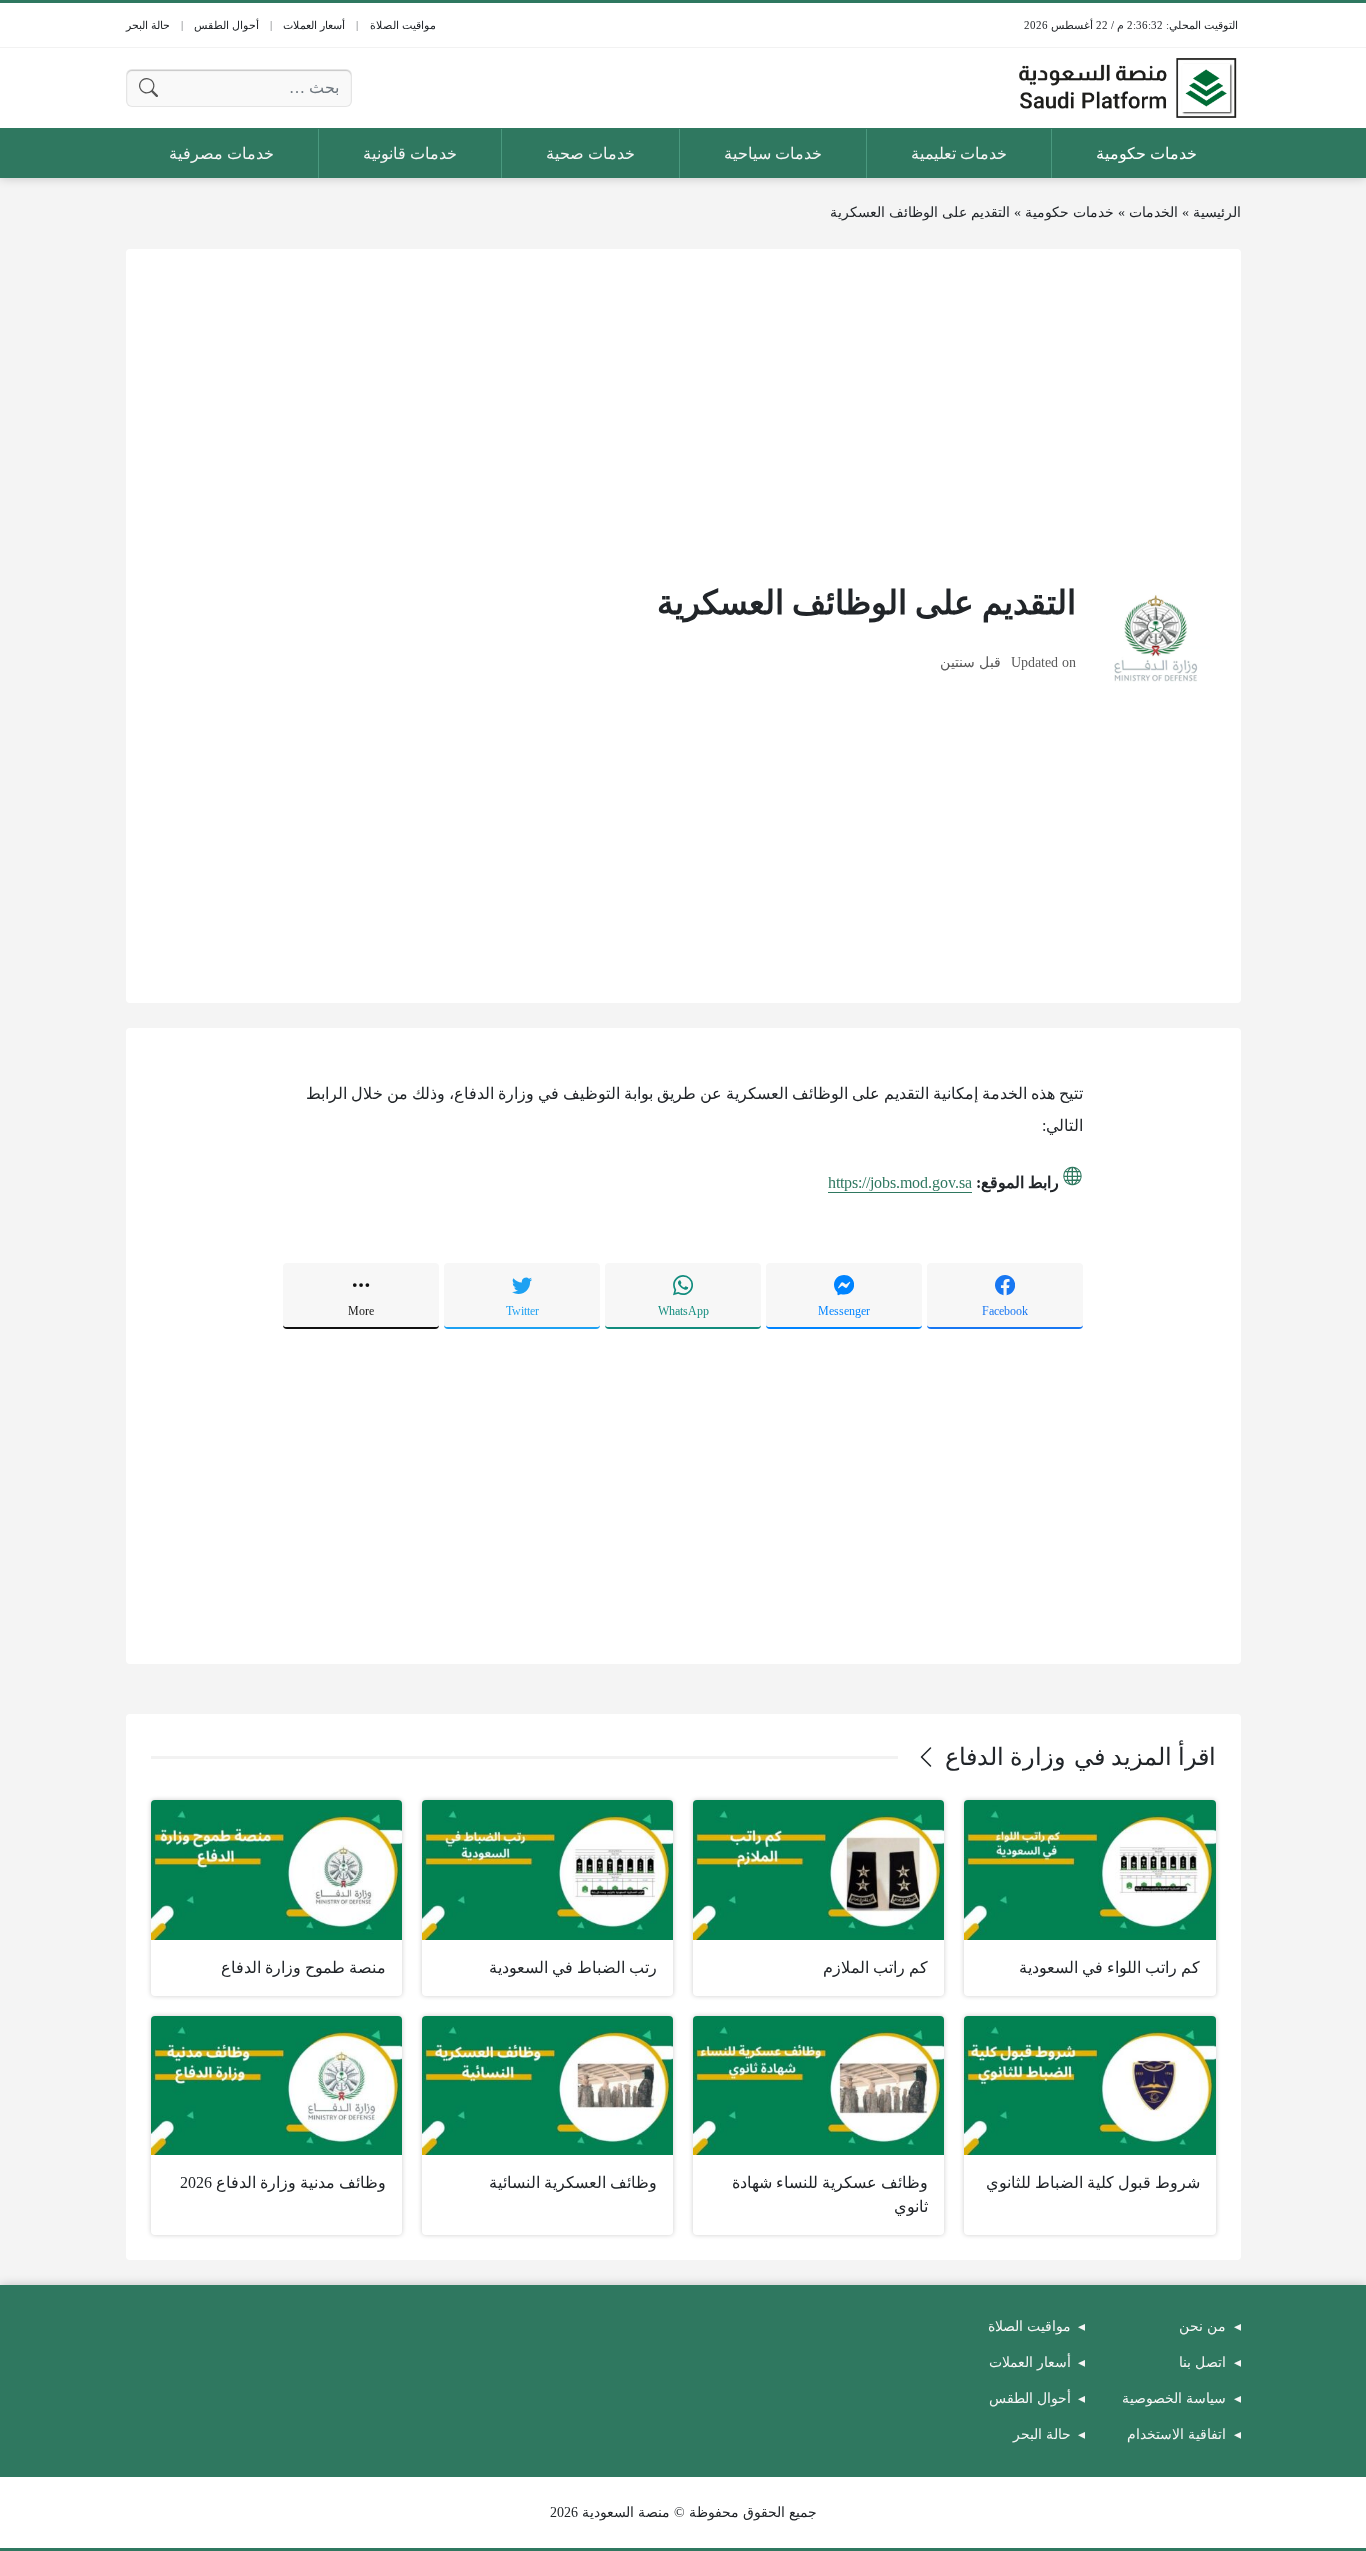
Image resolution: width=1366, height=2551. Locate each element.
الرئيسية (1217, 212)
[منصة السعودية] (1127, 88)
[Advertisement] (683, 414)
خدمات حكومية (1069, 212)
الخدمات (1153, 212)
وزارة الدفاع (1005, 1757)
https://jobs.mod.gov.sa (900, 1182)
